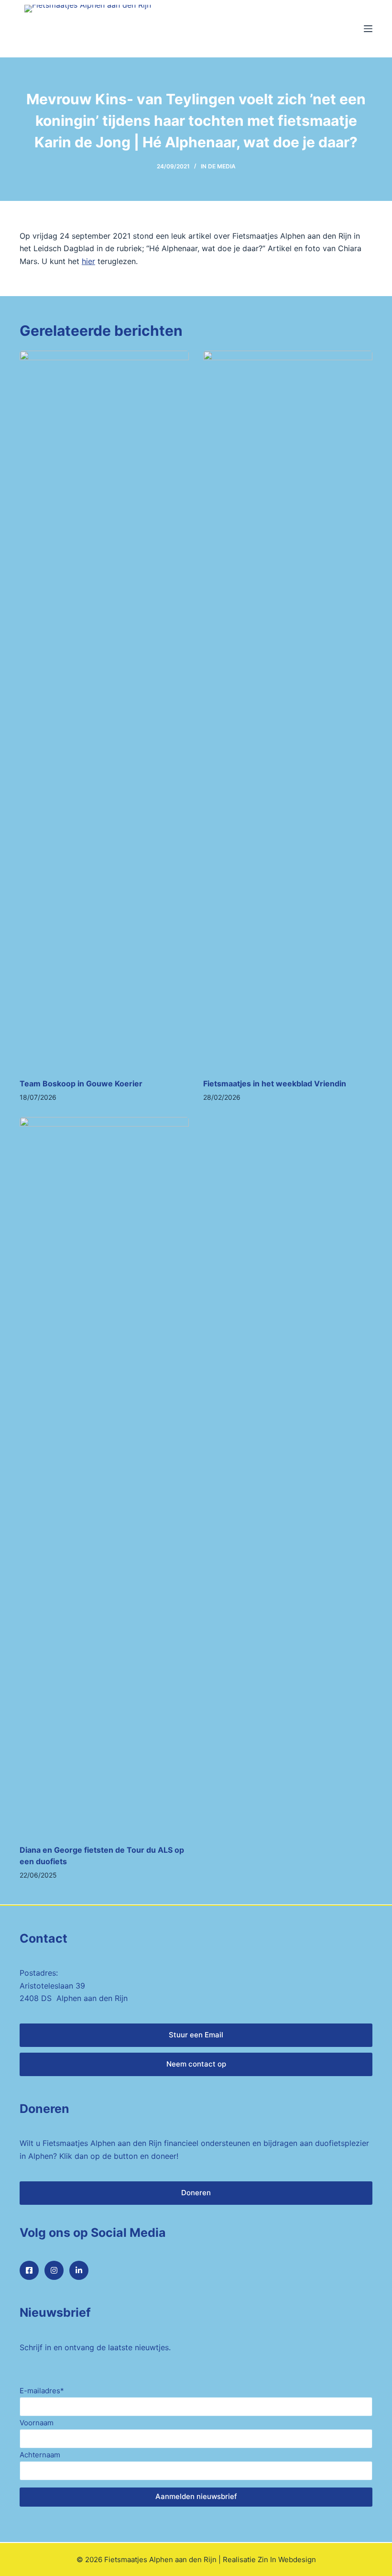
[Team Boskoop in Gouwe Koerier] (104, 709)
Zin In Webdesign (287, 2559)
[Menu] (368, 29)
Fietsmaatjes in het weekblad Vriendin (275, 1083)
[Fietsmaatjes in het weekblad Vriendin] (288, 709)
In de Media (218, 166)
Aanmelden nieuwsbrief (196, 2496)
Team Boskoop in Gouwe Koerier (81, 1083)
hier (88, 261)
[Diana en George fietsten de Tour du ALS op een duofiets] (104, 1476)
